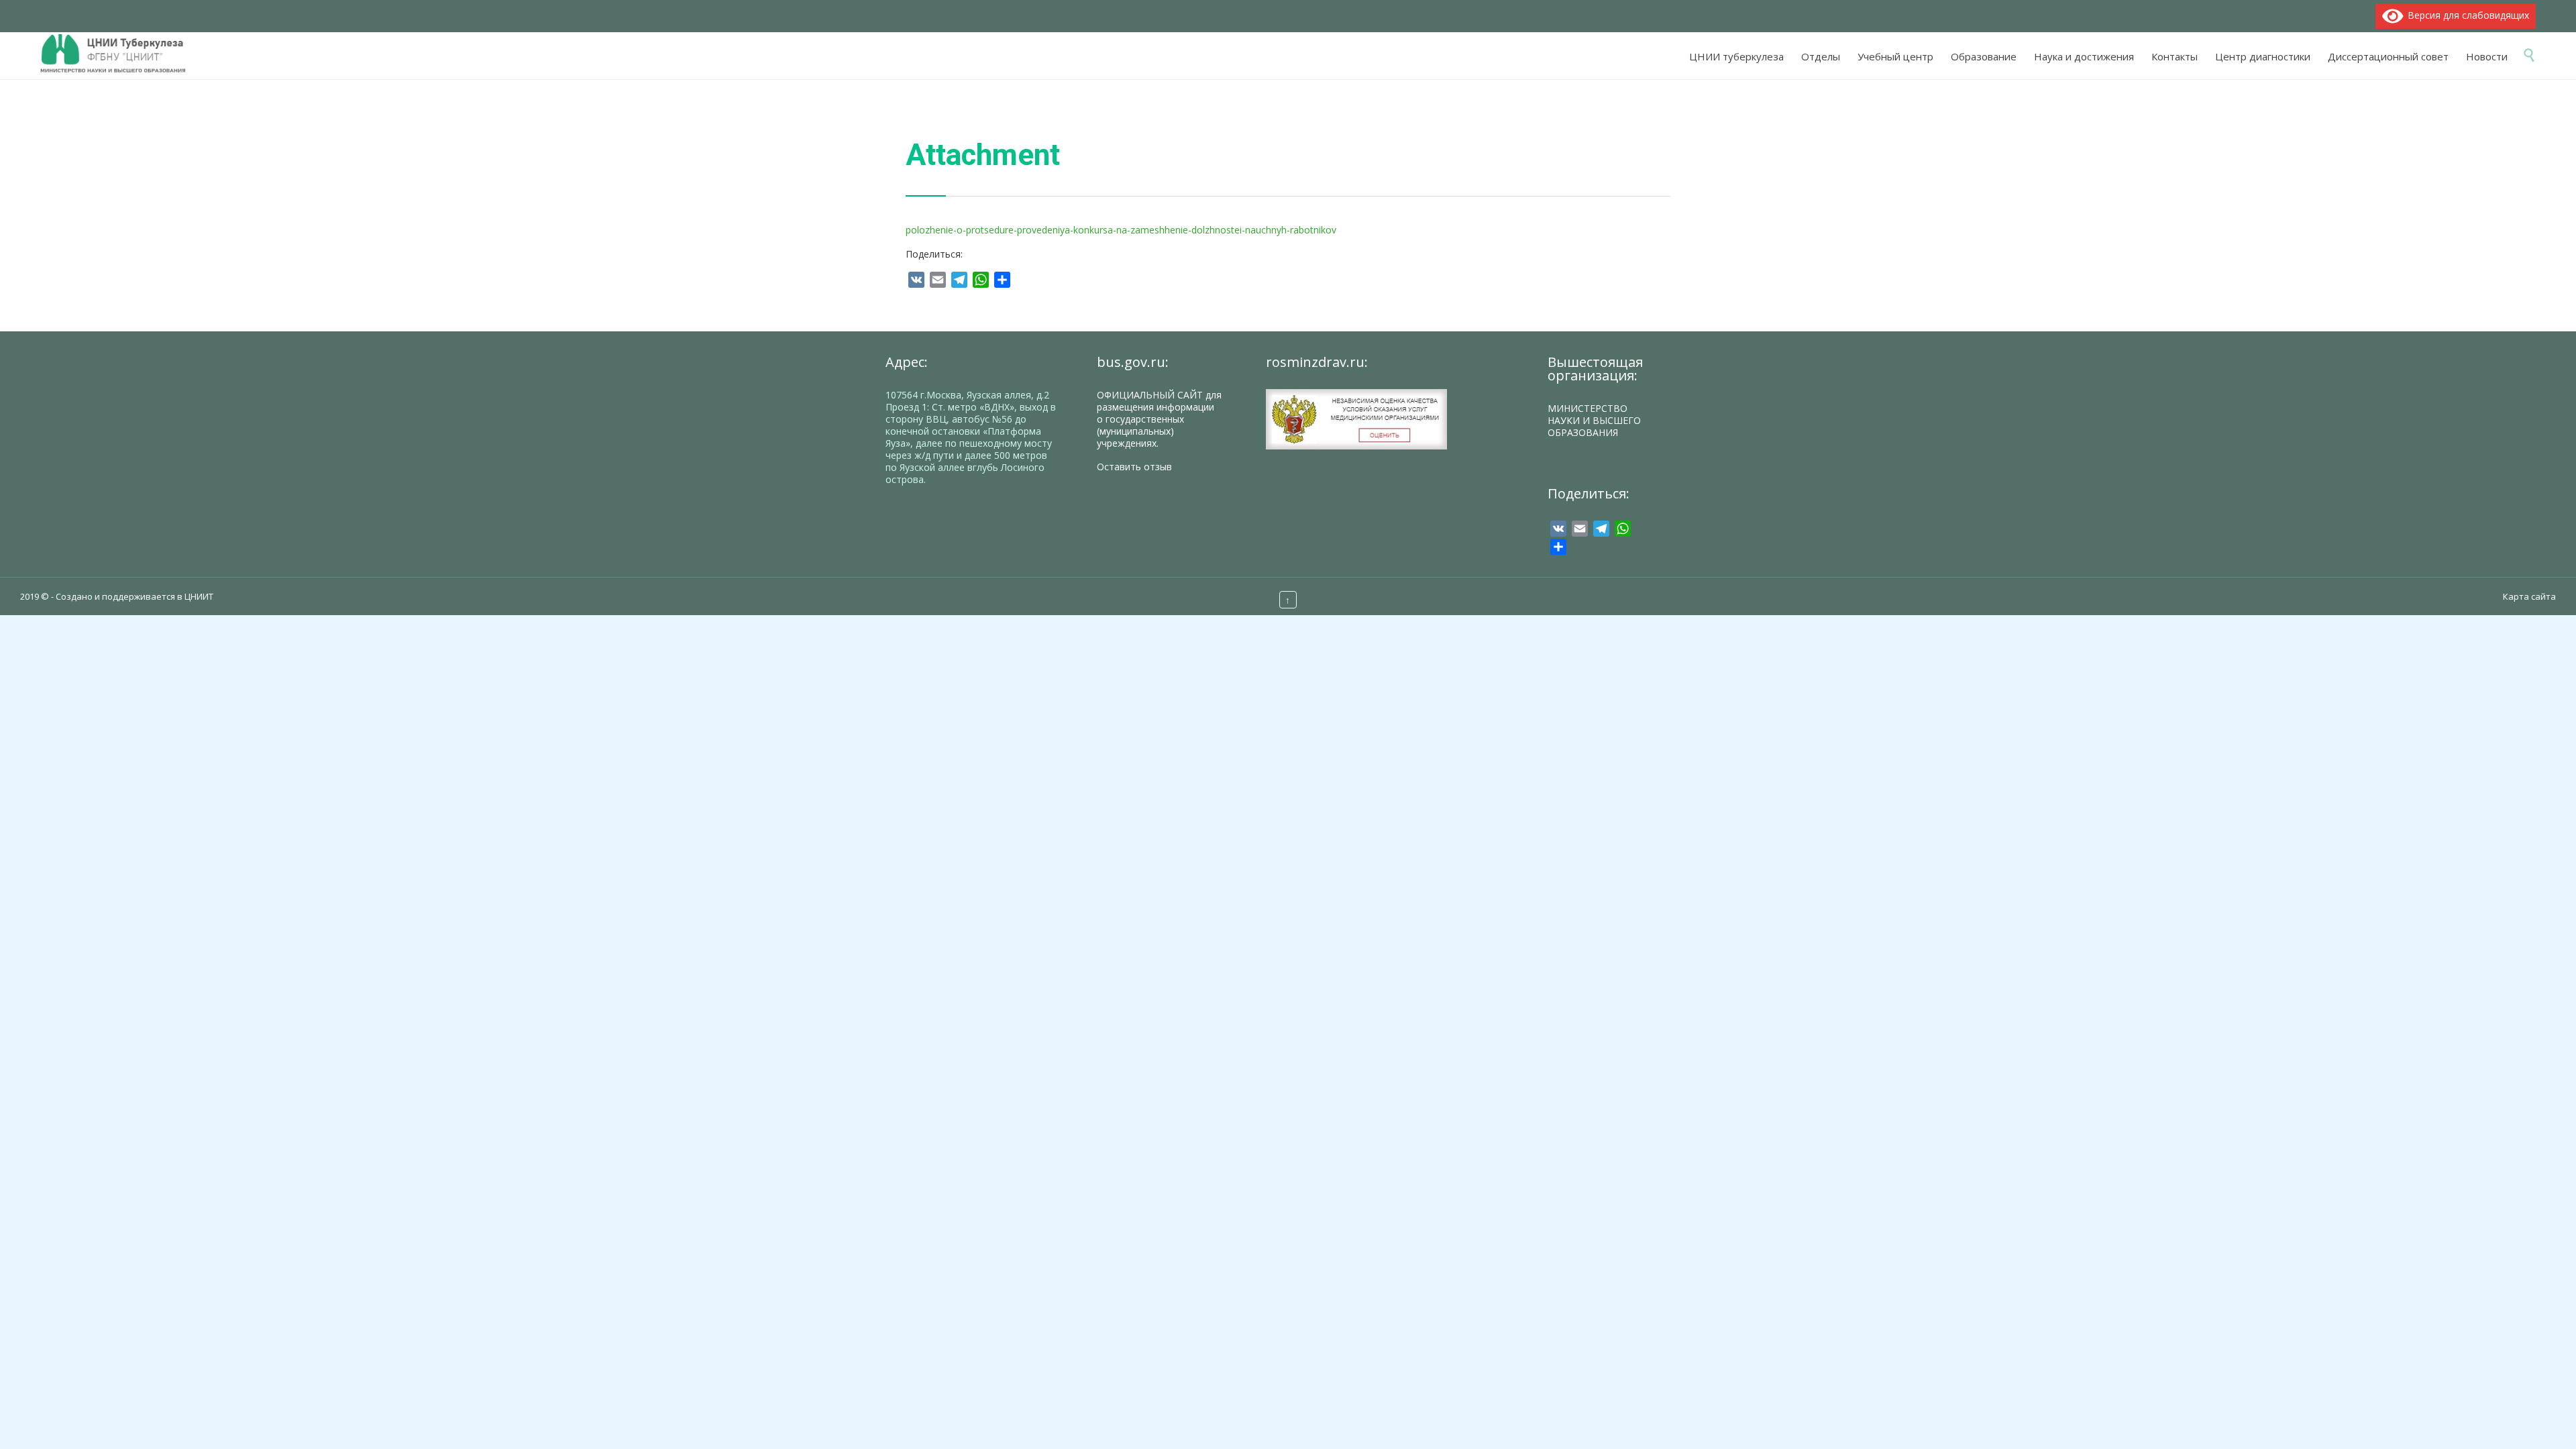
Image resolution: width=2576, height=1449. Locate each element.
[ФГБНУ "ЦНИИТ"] (120, 54)
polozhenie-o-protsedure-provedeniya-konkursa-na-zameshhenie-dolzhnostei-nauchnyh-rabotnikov (1121, 230)
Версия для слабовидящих (2466, 15)
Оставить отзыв (1134, 467)
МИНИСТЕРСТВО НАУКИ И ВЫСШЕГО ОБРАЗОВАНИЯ (1594, 420)
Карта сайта (2529, 596)
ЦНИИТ (199, 596)
